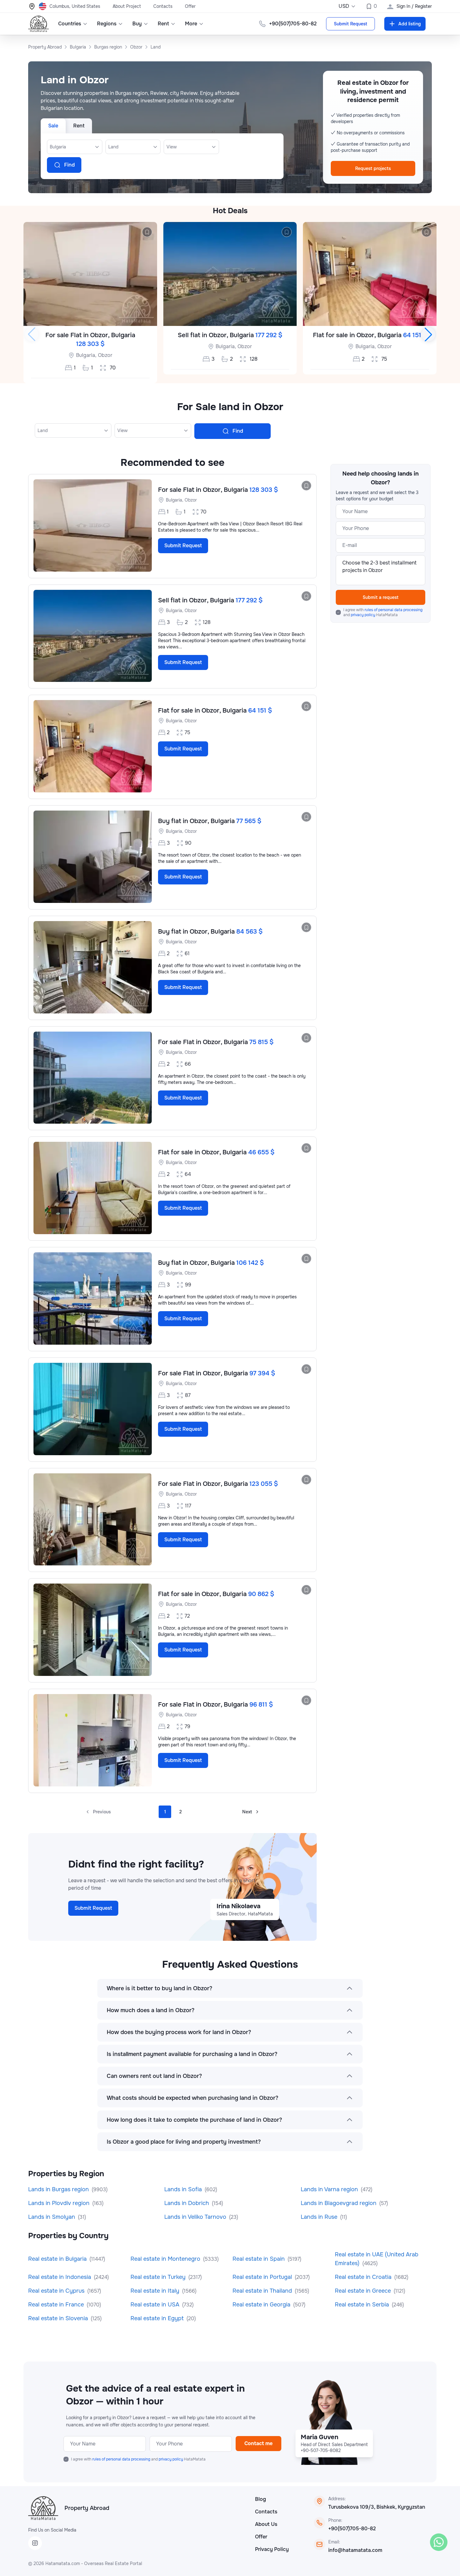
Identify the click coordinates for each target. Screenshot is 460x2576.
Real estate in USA (156, 2305)
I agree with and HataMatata (383, 612)
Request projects (373, 168)
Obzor (105, 355)
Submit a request (381, 597)
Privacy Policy (272, 2549)
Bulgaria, (86, 355)
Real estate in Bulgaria (58, 2259)
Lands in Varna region (330, 2189)
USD (344, 6)
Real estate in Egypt (158, 2318)
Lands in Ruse (320, 2217)
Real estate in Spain (259, 2259)
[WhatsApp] (439, 2542)
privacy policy (363, 615)
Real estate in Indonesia (60, 2277)
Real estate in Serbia (363, 2305)
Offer (190, 6)
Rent (163, 24)
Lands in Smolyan (52, 2217)
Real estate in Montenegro (166, 2259)
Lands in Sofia (184, 2189)
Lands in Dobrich (187, 2203)
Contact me (258, 2443)
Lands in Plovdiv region (60, 2203)
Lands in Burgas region (59, 2189)
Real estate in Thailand (263, 2291)
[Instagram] (35, 2543)
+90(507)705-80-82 (352, 2529)
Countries (70, 24)
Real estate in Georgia (262, 2305)
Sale (53, 126)
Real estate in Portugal (263, 2277)
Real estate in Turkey (159, 2277)
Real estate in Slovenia (59, 2318)
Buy (137, 24)
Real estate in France (57, 2305)
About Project (127, 6)
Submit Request (350, 24)
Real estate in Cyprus (57, 2291)
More (191, 24)
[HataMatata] (43, 2508)
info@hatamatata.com (355, 2550)
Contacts (163, 6)
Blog (261, 2499)
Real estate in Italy (156, 2291)
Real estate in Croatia (364, 2277)
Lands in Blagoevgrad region (339, 2203)
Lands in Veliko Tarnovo (196, 2217)
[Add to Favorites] (147, 232)
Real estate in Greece (364, 2291)
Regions (107, 24)
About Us (266, 2524)
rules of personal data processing (394, 610)
